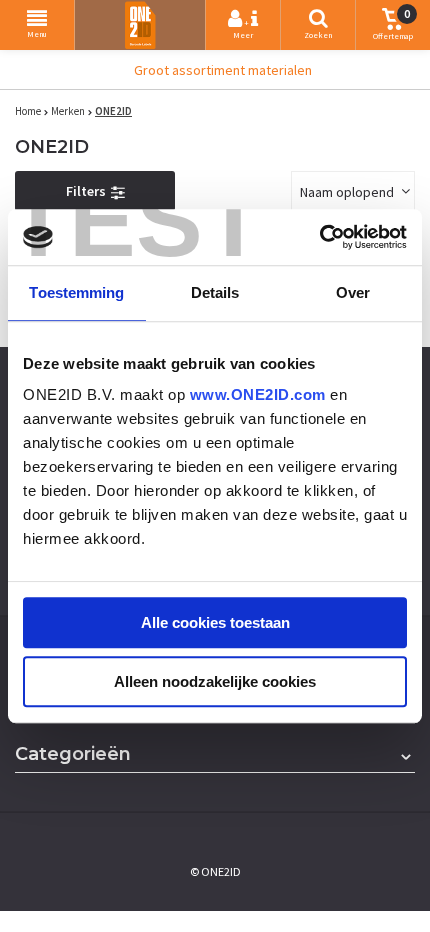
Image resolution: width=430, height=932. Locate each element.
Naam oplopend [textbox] (347, 192)
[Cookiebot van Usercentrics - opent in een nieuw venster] (319, 237)
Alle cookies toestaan (215, 622)
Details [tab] (215, 292)
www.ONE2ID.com (258, 394)
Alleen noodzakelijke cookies (215, 681)
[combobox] (353, 191)
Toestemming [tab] (76, 292)
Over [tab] (353, 292)
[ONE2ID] (140, 25)
